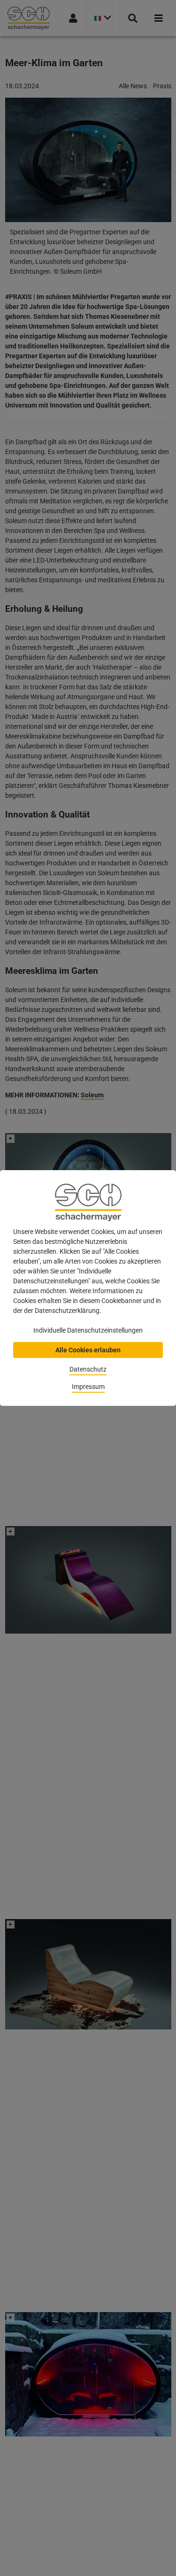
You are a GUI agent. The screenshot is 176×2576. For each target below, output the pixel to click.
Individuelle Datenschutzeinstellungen (88, 1330)
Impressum (88, 1387)
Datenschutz (88, 1369)
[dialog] (88, 1288)
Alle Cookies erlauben (88, 1350)
